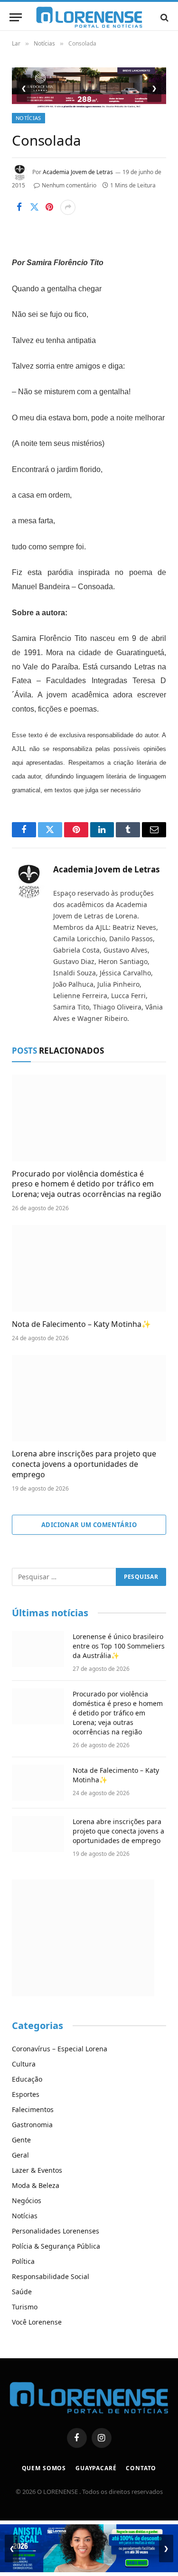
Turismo (25, 2307)
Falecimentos (33, 2109)
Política (23, 2261)
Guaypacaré (96, 2468)
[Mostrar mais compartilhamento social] (68, 207)
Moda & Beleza (36, 2185)
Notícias (28, 118)
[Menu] (16, 17)
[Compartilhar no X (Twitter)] (34, 207)
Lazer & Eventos (37, 2170)
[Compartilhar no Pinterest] (49, 207)
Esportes (26, 2094)
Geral (20, 2155)
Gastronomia (32, 2125)
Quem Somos (44, 2468)
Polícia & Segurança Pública (56, 2246)
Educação (27, 2079)
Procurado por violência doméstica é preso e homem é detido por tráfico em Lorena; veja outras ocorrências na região (87, 1184)
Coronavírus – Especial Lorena (60, 2049)
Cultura (24, 2064)
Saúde (22, 2292)
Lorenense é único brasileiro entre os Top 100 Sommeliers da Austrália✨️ (119, 1646)
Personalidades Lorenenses (56, 2231)
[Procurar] (164, 17)
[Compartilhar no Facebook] (19, 207)
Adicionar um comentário (89, 1525)
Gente (21, 2140)
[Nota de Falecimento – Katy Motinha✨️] (89, 1268)
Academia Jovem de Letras (78, 172)
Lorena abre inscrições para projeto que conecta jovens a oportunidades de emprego (84, 1464)
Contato (141, 2468)
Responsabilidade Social (51, 2276)
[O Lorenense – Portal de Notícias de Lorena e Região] (89, 17)
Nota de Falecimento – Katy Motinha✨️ (81, 1324)
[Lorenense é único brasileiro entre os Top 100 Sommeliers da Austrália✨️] (38, 1649)
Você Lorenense (37, 2322)
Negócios (27, 2201)
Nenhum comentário (69, 185)
